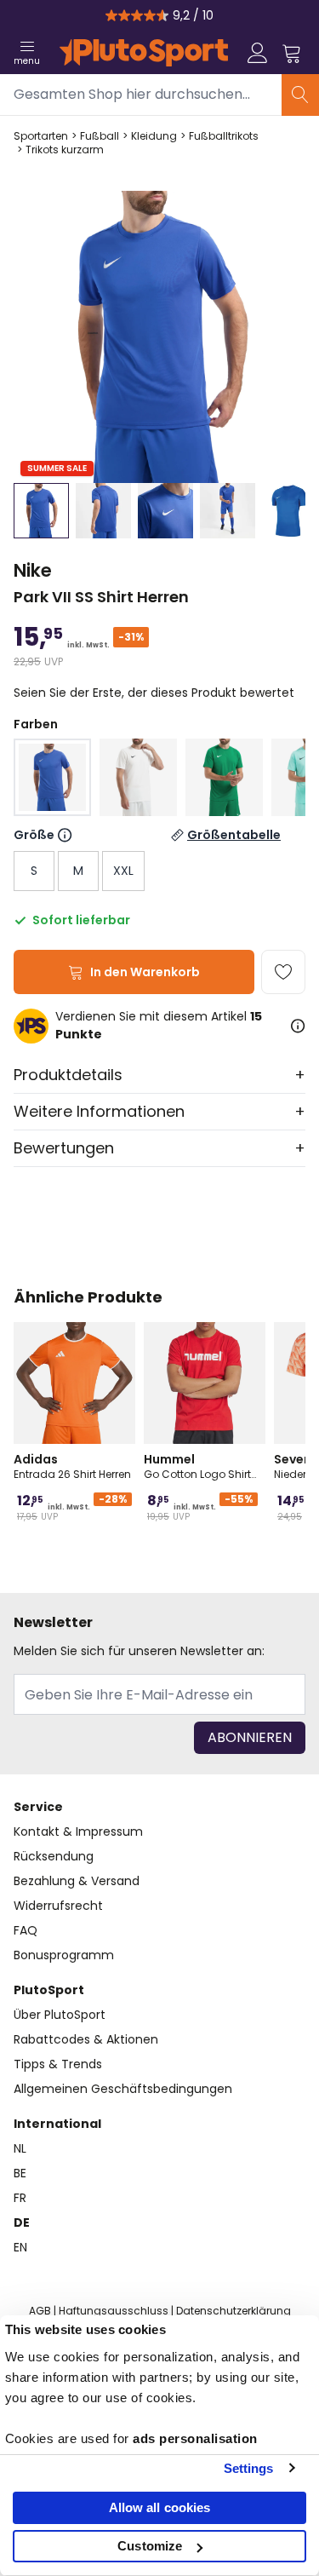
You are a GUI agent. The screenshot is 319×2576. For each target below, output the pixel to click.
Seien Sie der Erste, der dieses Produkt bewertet (154, 693)
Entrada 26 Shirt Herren (72, 1466)
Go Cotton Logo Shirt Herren (197, 1466)
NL (20, 2148)
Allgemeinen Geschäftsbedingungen (123, 2089)
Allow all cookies (160, 2507)
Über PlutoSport (60, 2015)
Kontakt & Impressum (78, 1831)
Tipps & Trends (58, 2064)
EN (20, 2247)
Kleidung (154, 136)
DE (22, 2222)
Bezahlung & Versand (77, 1881)
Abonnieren (250, 1737)
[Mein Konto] (258, 53)
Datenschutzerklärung (234, 2311)
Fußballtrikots (224, 136)
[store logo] (144, 53)
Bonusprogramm (64, 1955)
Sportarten (41, 136)
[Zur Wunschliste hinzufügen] (283, 972)
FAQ (26, 1930)
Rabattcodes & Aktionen (86, 2039)
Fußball (100, 136)
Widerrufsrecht (58, 1906)
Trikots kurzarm (65, 150)
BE (20, 2173)
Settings (249, 2468)
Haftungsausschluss (114, 2311)
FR (20, 2198)
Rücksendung (54, 1856)
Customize (150, 2546)
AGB (40, 2311)
